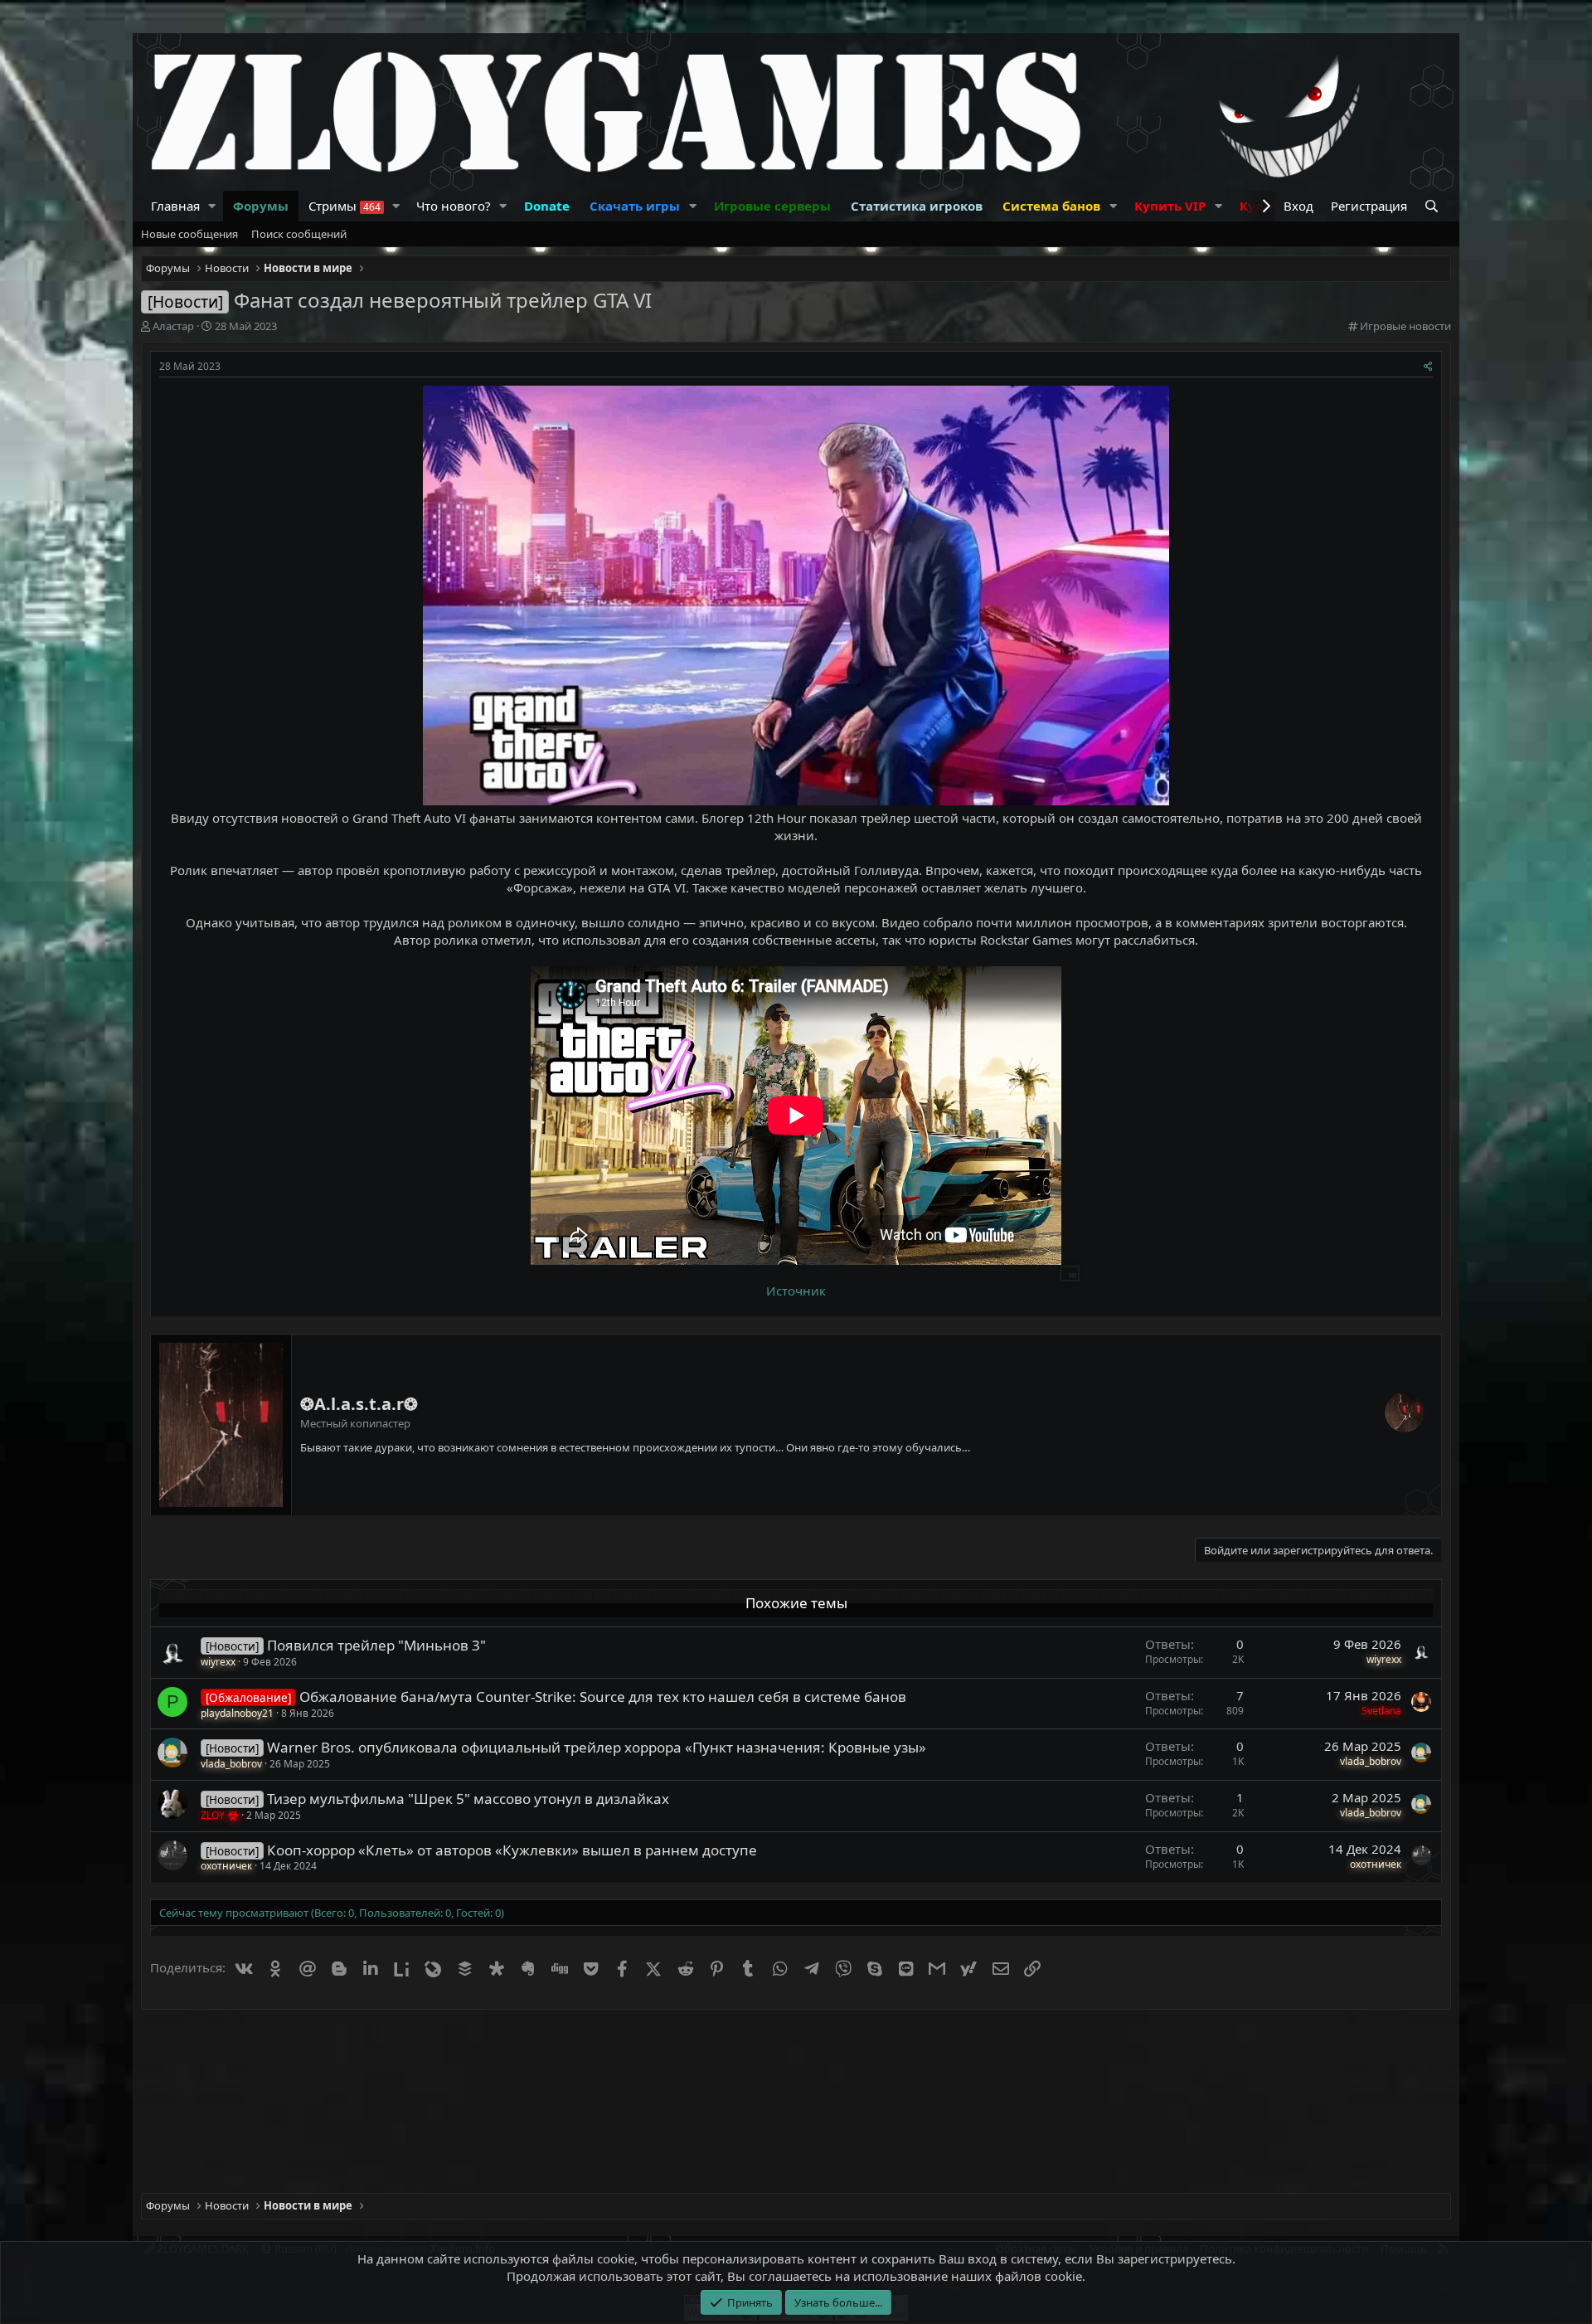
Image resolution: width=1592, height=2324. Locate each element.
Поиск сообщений (299, 234)
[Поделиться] (1428, 367)
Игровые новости (1405, 326)
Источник (796, 1291)
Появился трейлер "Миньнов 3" (376, 1645)
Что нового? (454, 206)
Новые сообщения (189, 234)
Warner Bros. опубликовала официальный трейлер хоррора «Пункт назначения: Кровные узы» (597, 1747)
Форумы (261, 206)
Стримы (345, 206)
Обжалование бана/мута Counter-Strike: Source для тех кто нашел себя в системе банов (603, 1697)
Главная (175, 206)
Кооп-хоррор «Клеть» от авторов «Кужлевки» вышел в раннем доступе (512, 1850)
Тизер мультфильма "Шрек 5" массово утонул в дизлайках (468, 1799)
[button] (212, 206)
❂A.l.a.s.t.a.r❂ (359, 1404)
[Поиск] (1433, 206)
